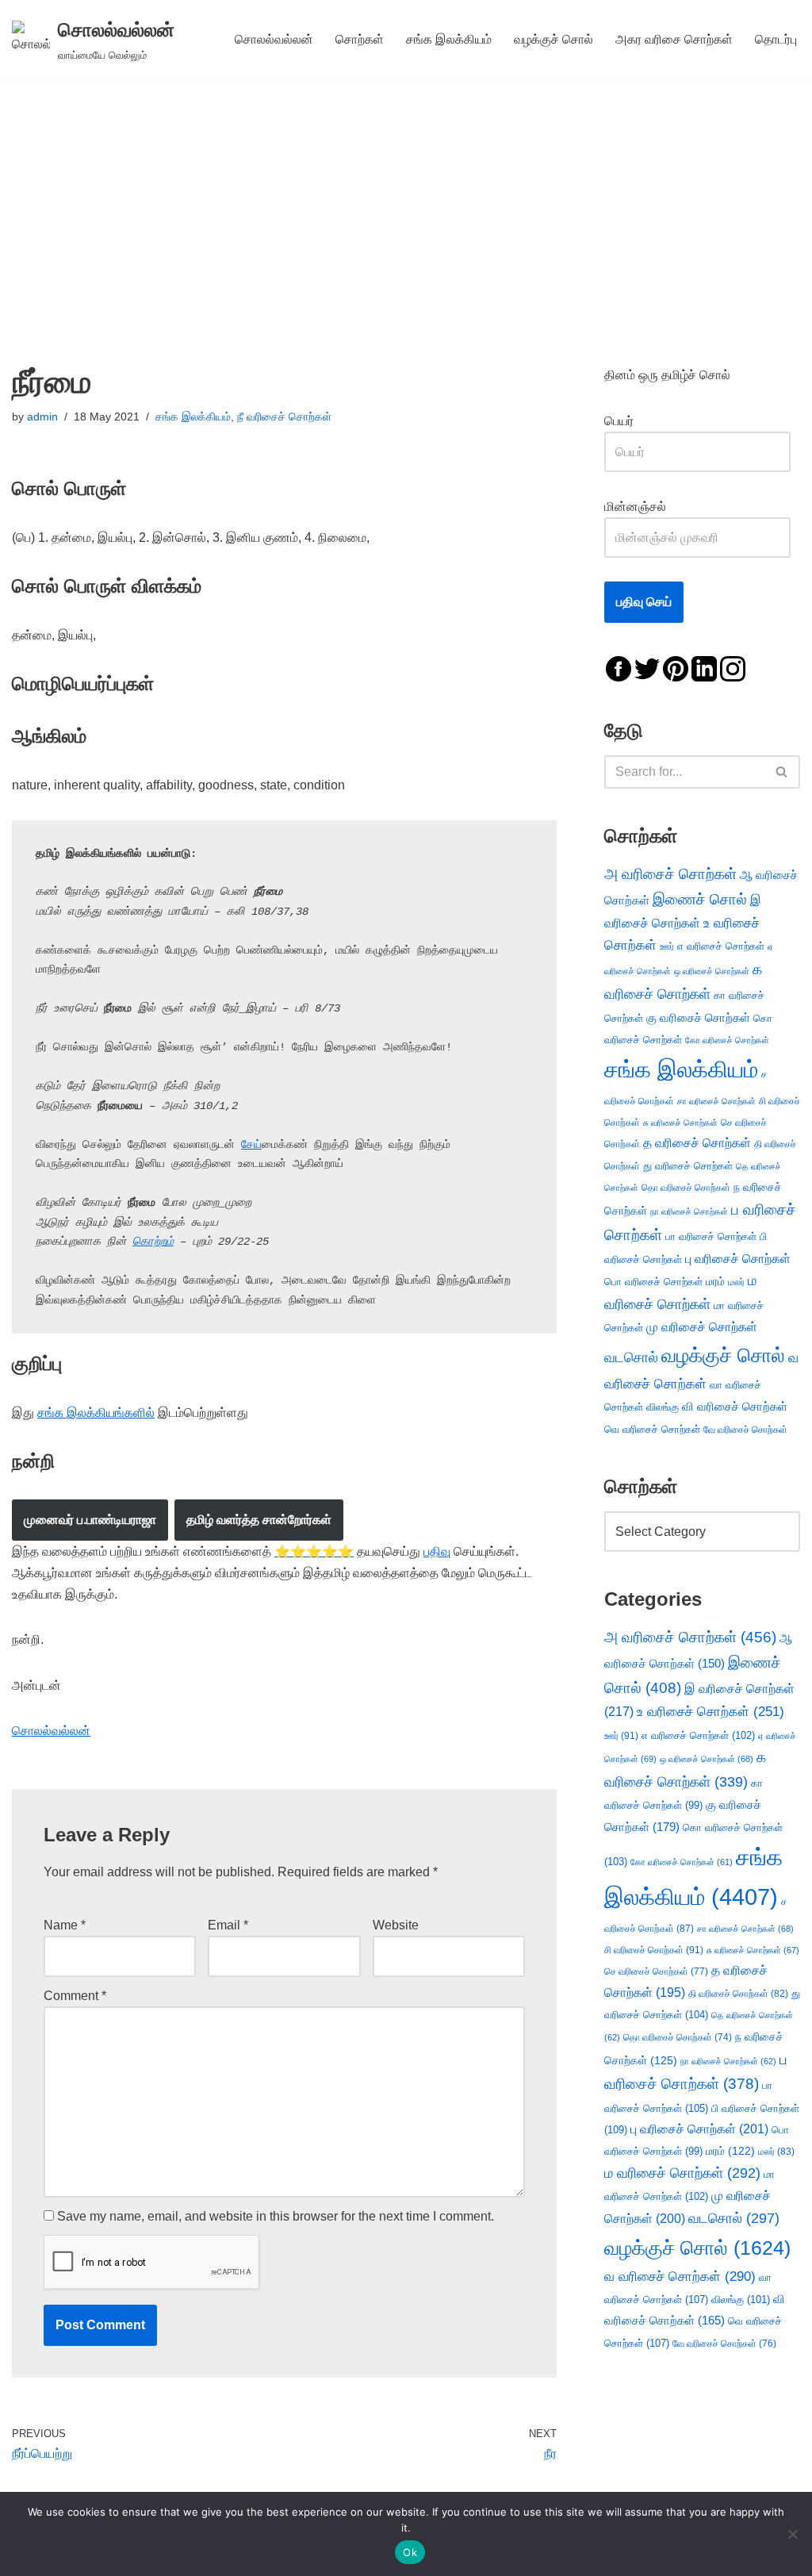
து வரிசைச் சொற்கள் (688, 1166)
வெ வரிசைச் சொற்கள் (652, 1429)
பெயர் (635, 421)
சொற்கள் (360, 39)
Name (65, 1925)
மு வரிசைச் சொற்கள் (702, 1327)
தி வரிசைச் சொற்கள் (738, 1994)
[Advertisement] (406, 198)
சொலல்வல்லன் (274, 39)
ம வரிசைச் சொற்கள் (682, 2173)
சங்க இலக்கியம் (449, 39)
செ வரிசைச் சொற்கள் (656, 1971)
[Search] (782, 772)
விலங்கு (663, 1407)
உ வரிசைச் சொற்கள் (710, 1712)
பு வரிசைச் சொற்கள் (738, 1259)
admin (42, 417)
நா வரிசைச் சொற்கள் (689, 1211)
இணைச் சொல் (700, 899)
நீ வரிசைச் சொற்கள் (284, 417)
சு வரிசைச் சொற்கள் (680, 1123)
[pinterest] (676, 668)
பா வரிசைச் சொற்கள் (711, 1236)
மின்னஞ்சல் (637, 507)
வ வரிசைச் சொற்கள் (680, 2276)
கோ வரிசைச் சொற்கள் (727, 1040)
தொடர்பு (776, 39)
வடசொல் (631, 1357)
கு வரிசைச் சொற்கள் (698, 1017)
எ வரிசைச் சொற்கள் (721, 946)
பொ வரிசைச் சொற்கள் (653, 1282)
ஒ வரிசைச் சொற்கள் (712, 971)
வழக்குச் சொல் (553, 39)
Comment (75, 1996)
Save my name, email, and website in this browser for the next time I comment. (276, 2216)
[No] (792, 2534)
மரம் (715, 1282)
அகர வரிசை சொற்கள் (674, 39)
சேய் (251, 1145)
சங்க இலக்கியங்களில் (96, 1413)
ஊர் (667, 946)
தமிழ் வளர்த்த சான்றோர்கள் (259, 1520)
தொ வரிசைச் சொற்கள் (686, 1188)
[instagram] (733, 668)
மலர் (736, 1282)
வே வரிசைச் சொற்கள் (745, 1429)
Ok (410, 2552)
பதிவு (437, 1551)
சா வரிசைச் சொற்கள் (716, 1101)
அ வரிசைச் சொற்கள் (670, 873)
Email (228, 1925)
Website (396, 1925)
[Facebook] (619, 668)
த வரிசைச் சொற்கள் (697, 1143)
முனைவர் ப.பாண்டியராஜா (90, 1520)
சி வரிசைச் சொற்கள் (654, 1950)
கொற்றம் (153, 1242)
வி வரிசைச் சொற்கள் (735, 1406)
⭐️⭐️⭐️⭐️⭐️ (314, 1551)
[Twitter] (647, 668)
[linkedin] (704, 668)
